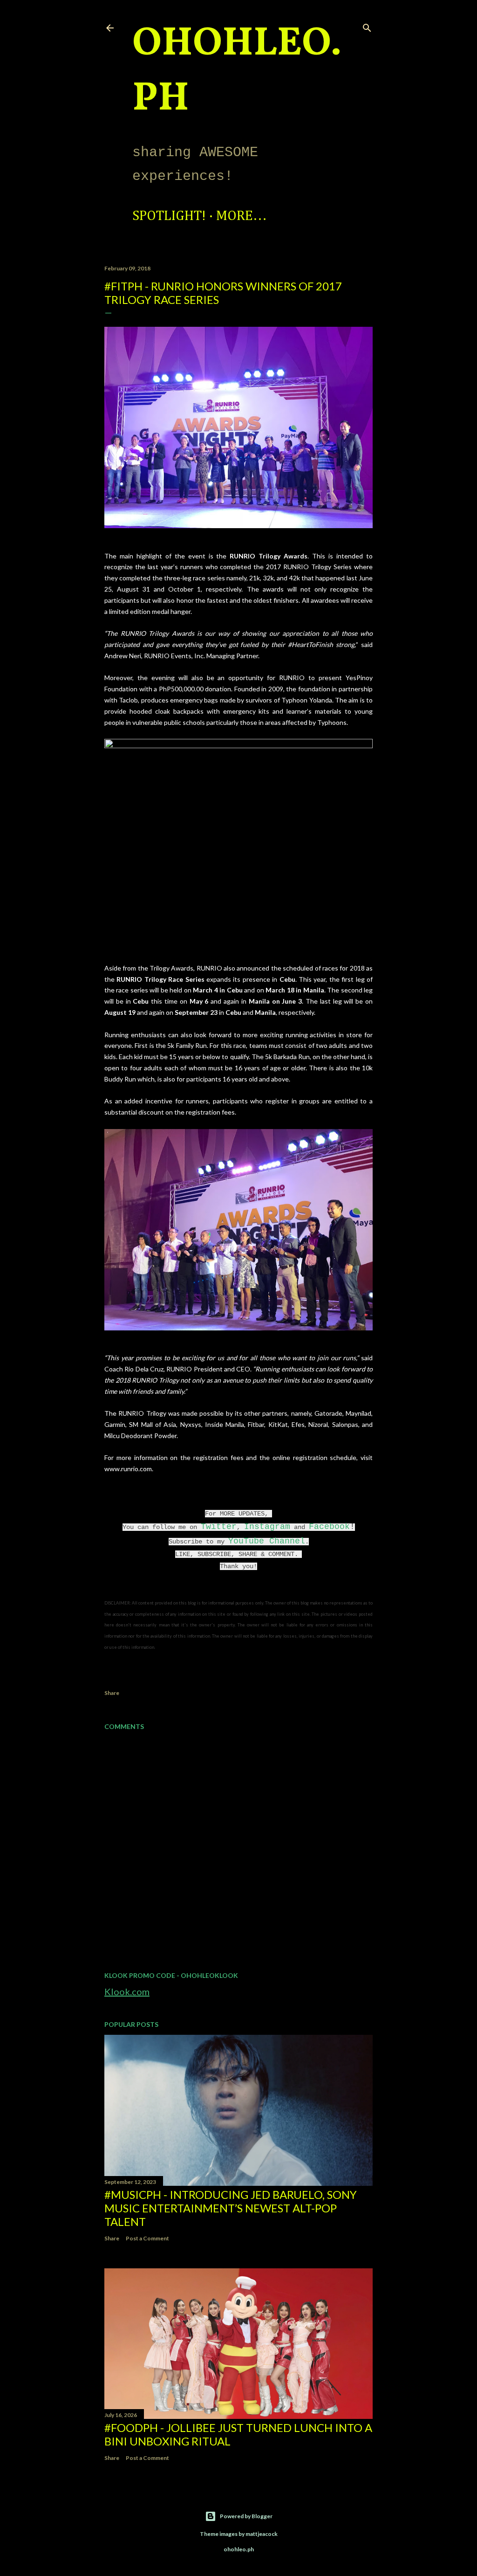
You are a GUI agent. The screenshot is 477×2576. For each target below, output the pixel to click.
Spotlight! (169, 216)
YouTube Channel (267, 1541)
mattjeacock (262, 2534)
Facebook (329, 1527)
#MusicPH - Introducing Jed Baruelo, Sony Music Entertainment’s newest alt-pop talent (231, 2208)
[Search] (367, 26)
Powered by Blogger (246, 2516)
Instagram (267, 1527)
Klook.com (127, 1991)
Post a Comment (147, 2238)
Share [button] (112, 1693)
